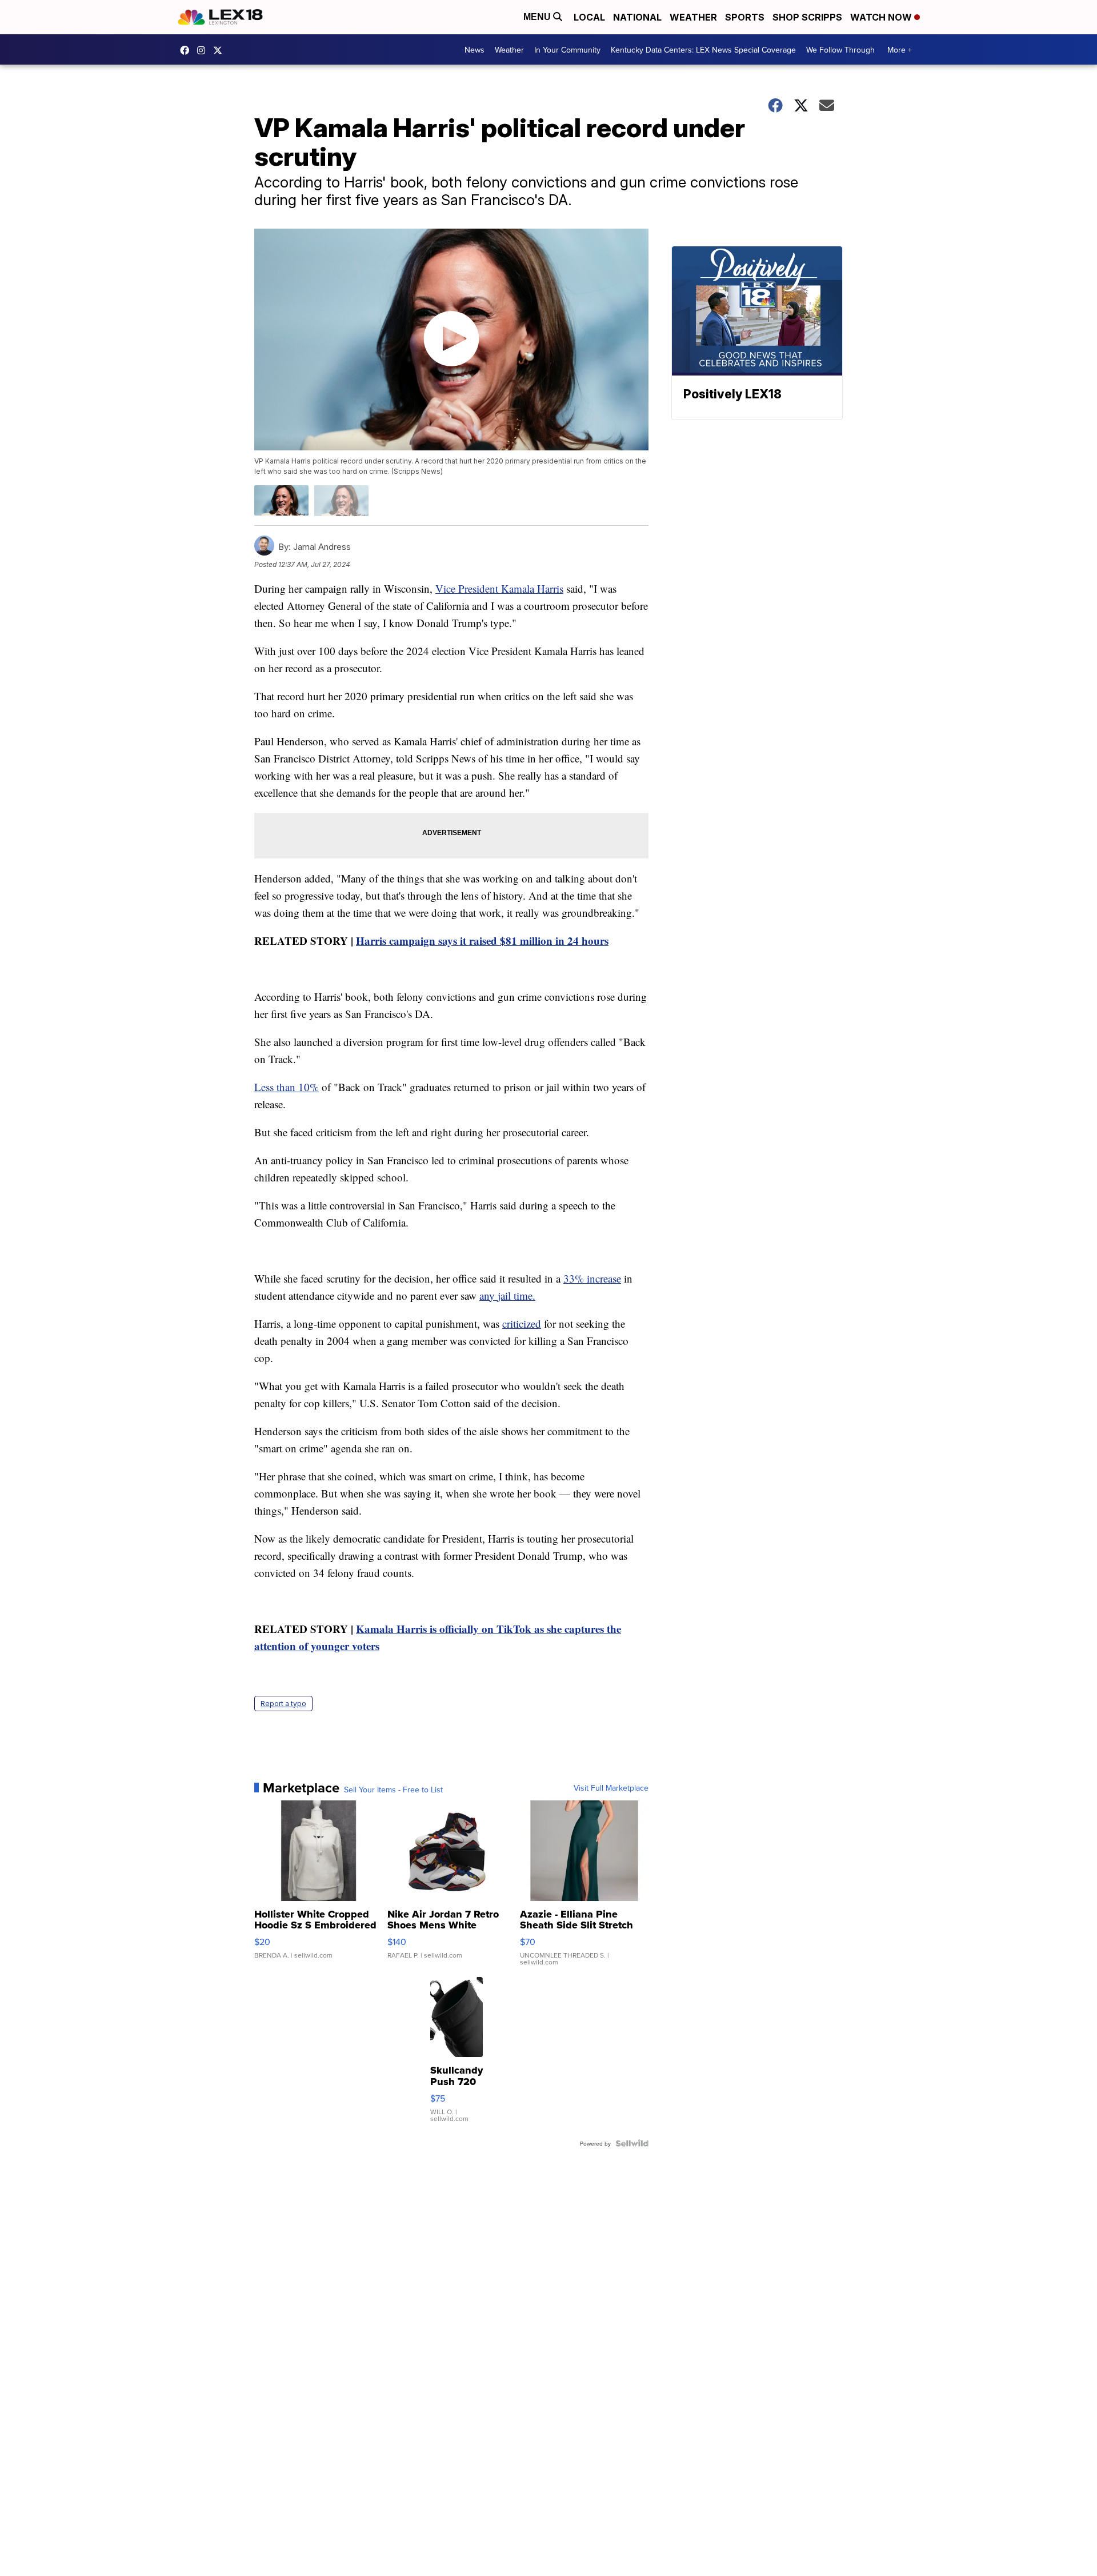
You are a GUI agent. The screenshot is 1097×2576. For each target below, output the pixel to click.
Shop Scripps (807, 17)
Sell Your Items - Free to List (393, 1790)
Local (589, 17)
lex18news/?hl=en (204, 50)
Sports (745, 17)
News (475, 50)
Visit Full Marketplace (611, 1788)
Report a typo (283, 1704)
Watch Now (882, 17)
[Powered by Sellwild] (632, 2143)
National (637, 17)
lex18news (221, 50)
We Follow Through (840, 50)
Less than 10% (287, 1087)
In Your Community (567, 50)
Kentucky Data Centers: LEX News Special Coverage (703, 50)
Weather (693, 17)
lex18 (187, 50)
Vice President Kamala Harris (499, 588)
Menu (538, 17)
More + (900, 50)
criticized (522, 1323)
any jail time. (507, 1295)
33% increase (592, 1278)
